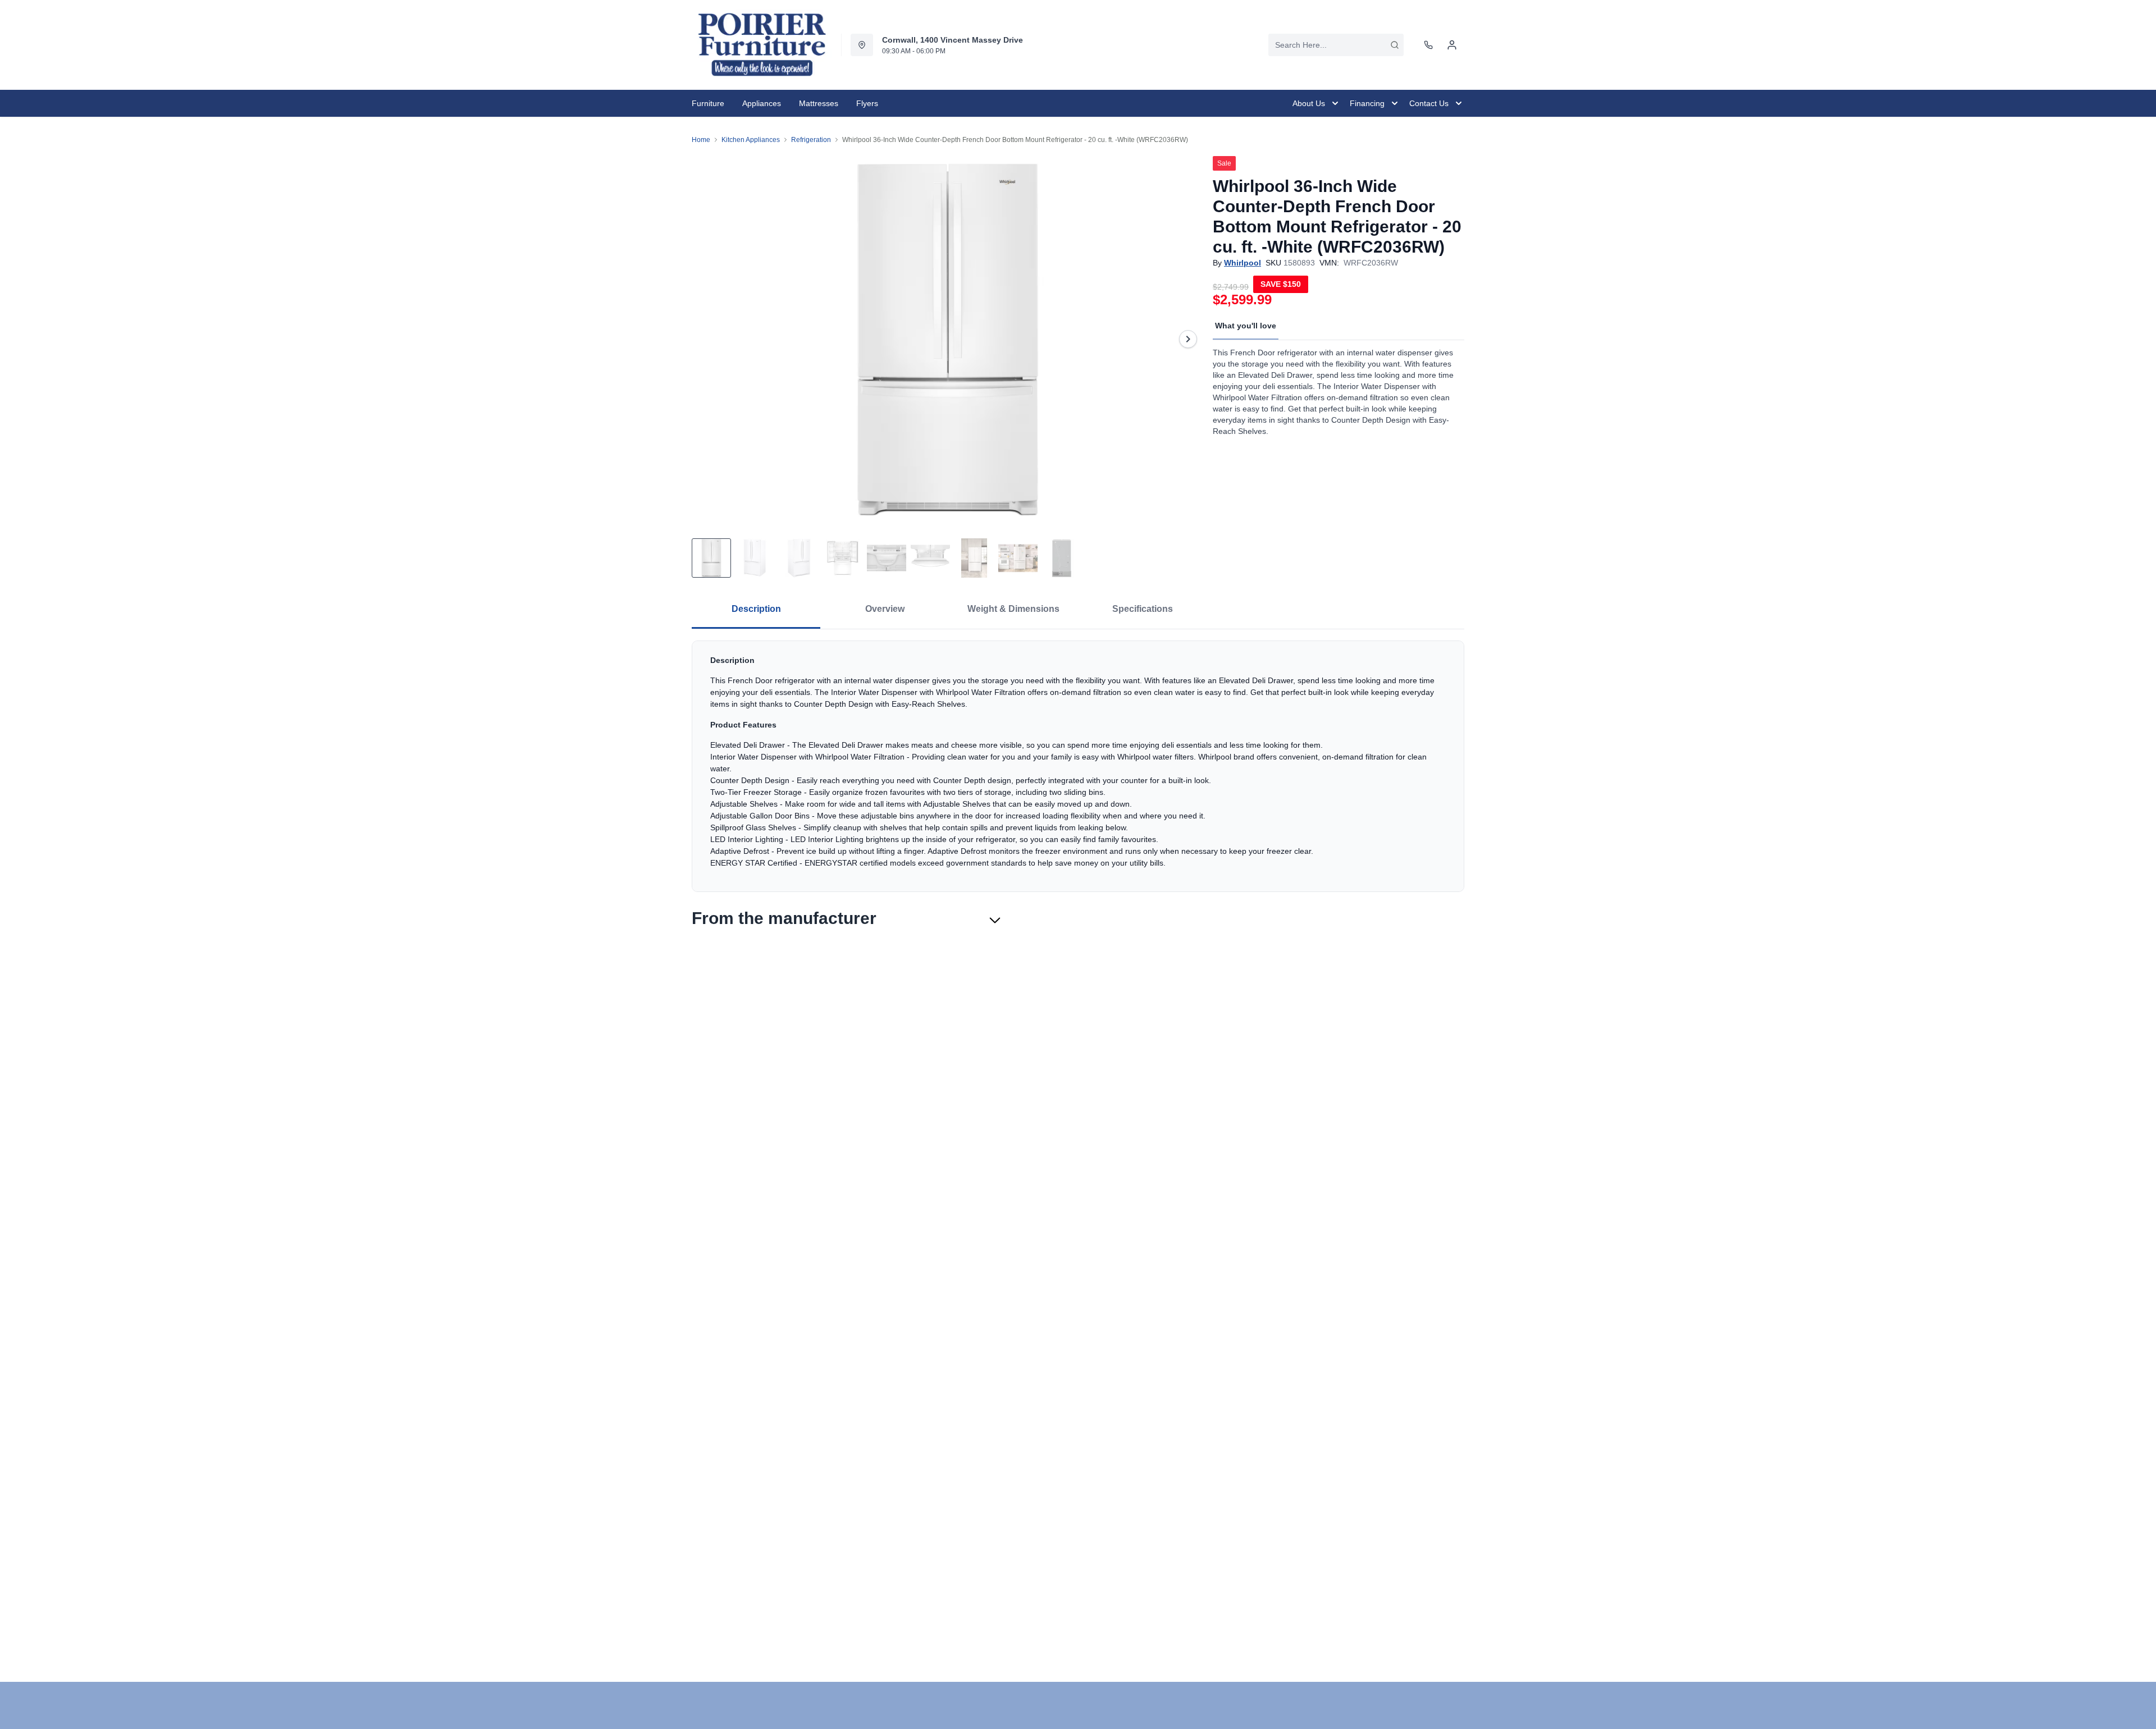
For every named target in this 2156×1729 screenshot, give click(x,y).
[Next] (1188, 339)
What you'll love (1246, 326)
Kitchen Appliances (751, 140)
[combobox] (1336, 45)
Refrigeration (811, 140)
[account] (1452, 45)
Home (701, 140)
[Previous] (707, 339)
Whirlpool (1243, 263)
